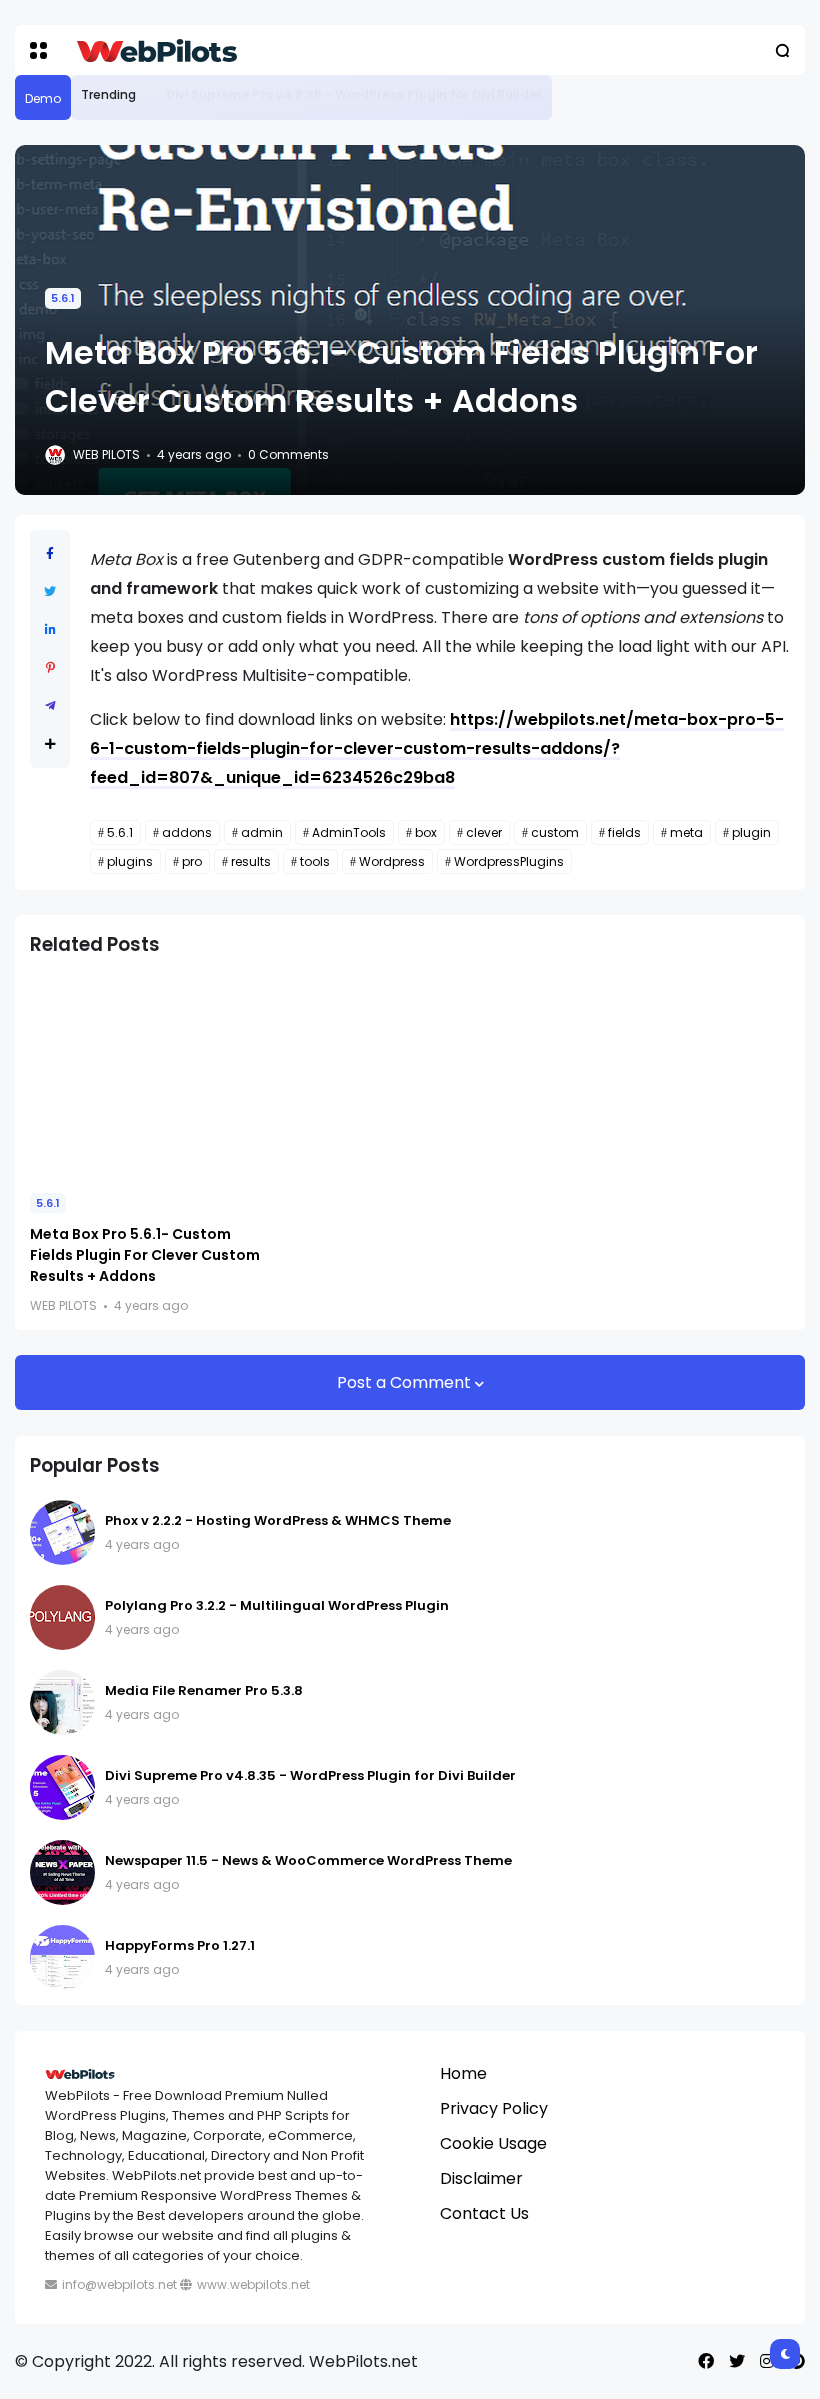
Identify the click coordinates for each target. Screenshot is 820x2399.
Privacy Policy (494, 2108)
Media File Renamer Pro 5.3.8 (204, 1690)
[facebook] (706, 2361)
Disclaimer (481, 2178)
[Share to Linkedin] (50, 629)
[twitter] (737, 2361)
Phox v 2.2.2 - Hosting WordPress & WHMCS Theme (278, 1520)
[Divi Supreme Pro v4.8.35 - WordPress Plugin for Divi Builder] (151, 95)
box (426, 832)
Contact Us (484, 2213)
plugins (130, 861)
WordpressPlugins (509, 861)
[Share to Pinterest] (50, 667)
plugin (751, 832)
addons (187, 832)
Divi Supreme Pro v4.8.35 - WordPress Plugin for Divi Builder (354, 94)
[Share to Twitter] (50, 591)
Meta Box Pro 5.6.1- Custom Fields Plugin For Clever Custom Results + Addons (145, 1255)
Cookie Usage (493, 2143)
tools (315, 861)
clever (484, 832)
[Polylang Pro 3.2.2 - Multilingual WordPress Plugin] (62, 1617)
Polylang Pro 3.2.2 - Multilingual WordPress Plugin (277, 1605)
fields (624, 832)
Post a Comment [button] (406, 1382)
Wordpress (392, 861)
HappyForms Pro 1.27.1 (180, 1945)
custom (555, 832)
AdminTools (349, 832)
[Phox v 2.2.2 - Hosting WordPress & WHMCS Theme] (62, 1532)
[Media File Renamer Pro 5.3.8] (62, 1702)
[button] (38, 50)
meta (686, 832)
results (251, 861)
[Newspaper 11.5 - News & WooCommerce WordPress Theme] (62, 1872)
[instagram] (767, 2361)
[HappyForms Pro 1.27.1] (62, 1957)
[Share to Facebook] (50, 553)
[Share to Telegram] (50, 705)
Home (463, 2073)
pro (192, 861)
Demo (43, 98)
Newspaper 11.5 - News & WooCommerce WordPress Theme (308, 1860)
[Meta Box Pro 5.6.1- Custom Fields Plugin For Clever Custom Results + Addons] (150, 1076)
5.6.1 (63, 298)
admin (262, 832)
